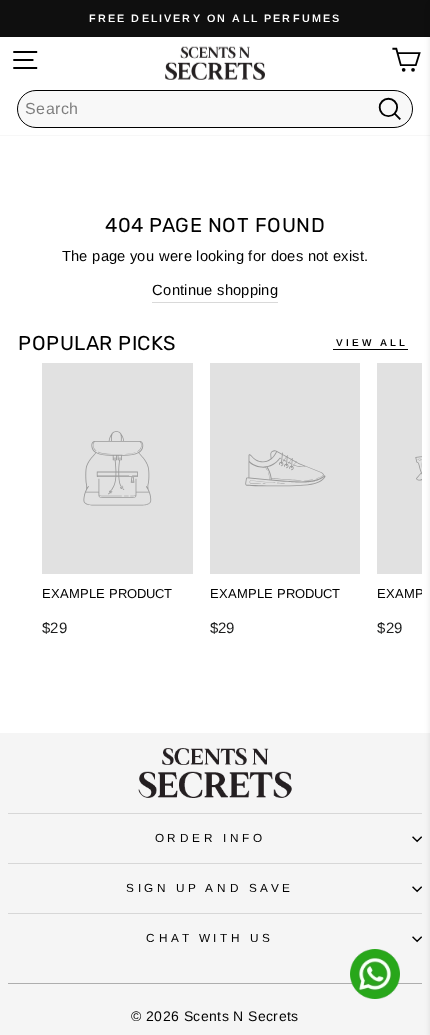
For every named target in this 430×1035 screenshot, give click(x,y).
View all (372, 342)
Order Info (210, 837)
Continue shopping (215, 290)
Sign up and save (210, 887)
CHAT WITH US (209, 937)
